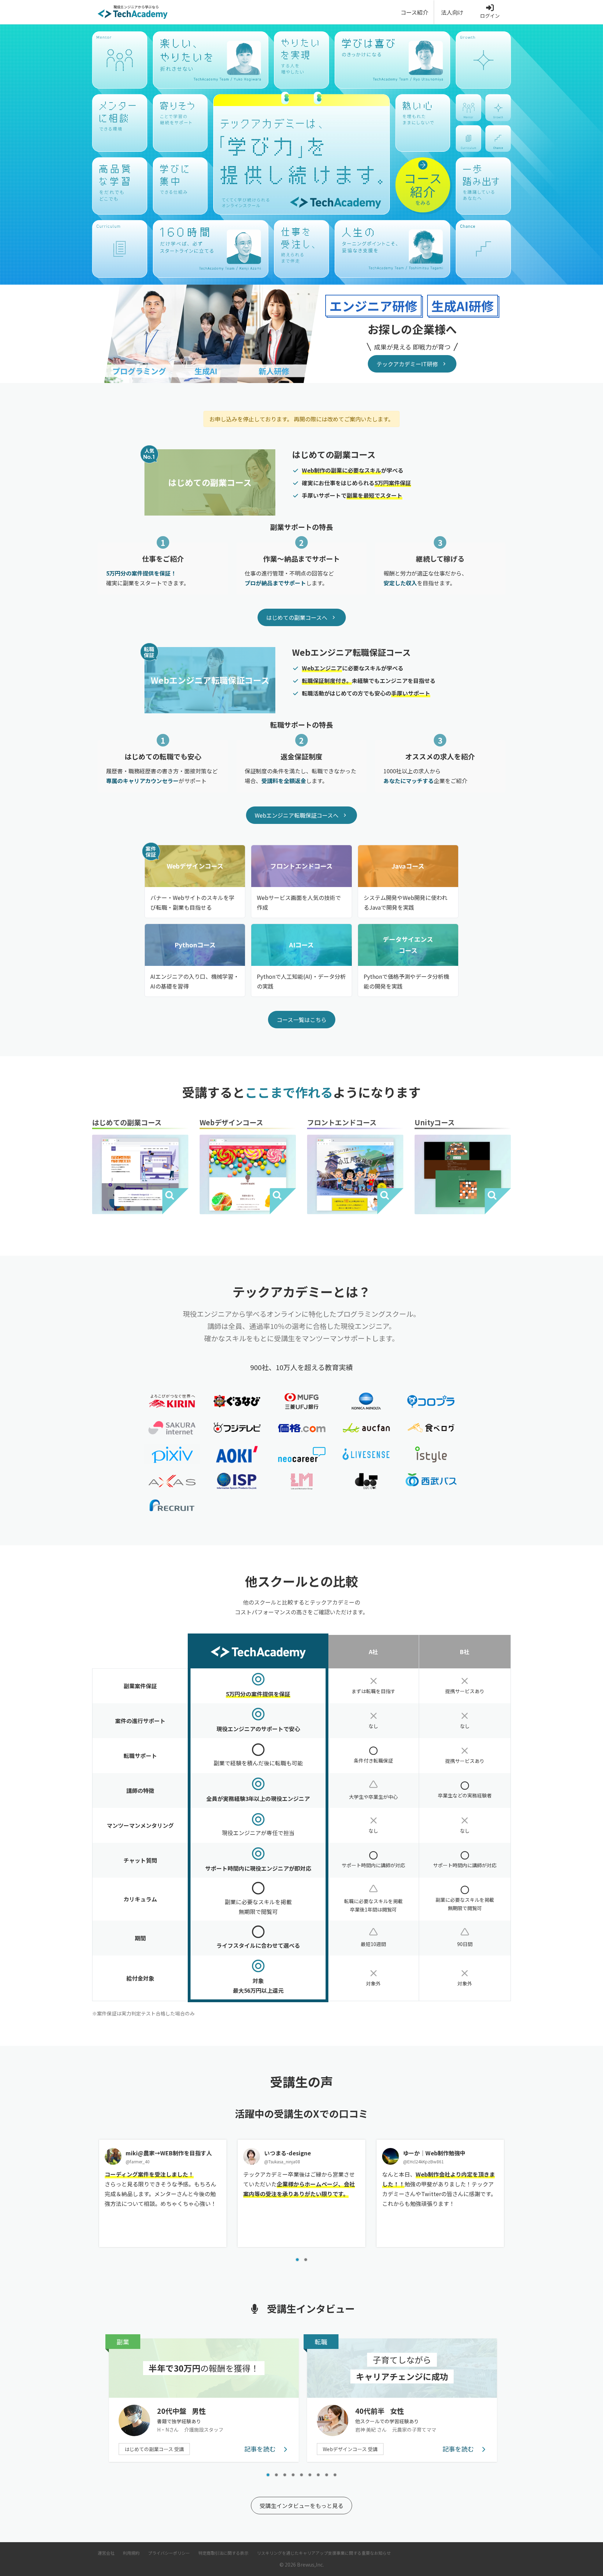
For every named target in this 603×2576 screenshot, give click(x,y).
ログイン (490, 16)
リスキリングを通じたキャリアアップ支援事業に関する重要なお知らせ (324, 2553)
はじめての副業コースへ (297, 617)
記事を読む (261, 2449)
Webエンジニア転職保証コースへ (297, 815)
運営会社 (106, 2553)
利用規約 (131, 2553)
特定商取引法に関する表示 (223, 2553)
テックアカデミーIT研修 (407, 364)
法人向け (452, 12)
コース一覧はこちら (302, 1020)
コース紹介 (414, 12)
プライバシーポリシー (169, 2553)
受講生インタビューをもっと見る (301, 2506)
